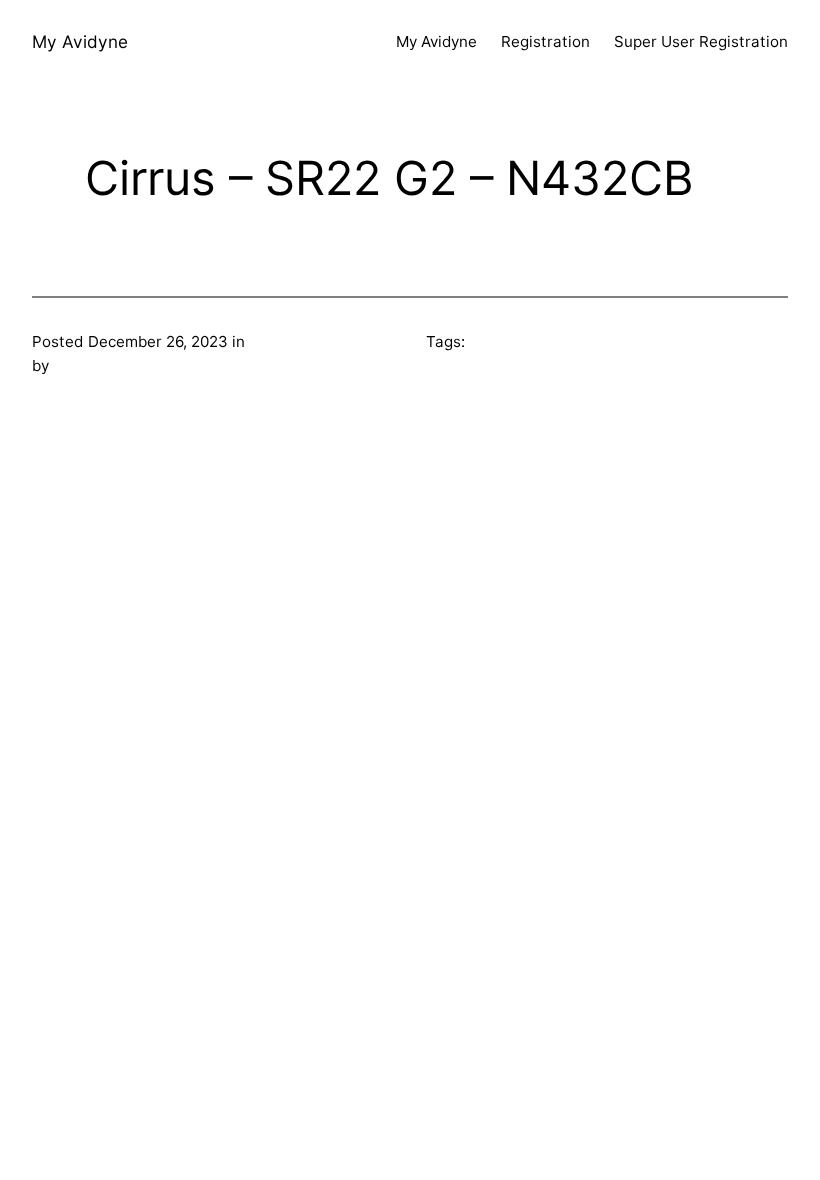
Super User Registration (701, 41)
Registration (545, 41)
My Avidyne (80, 41)
